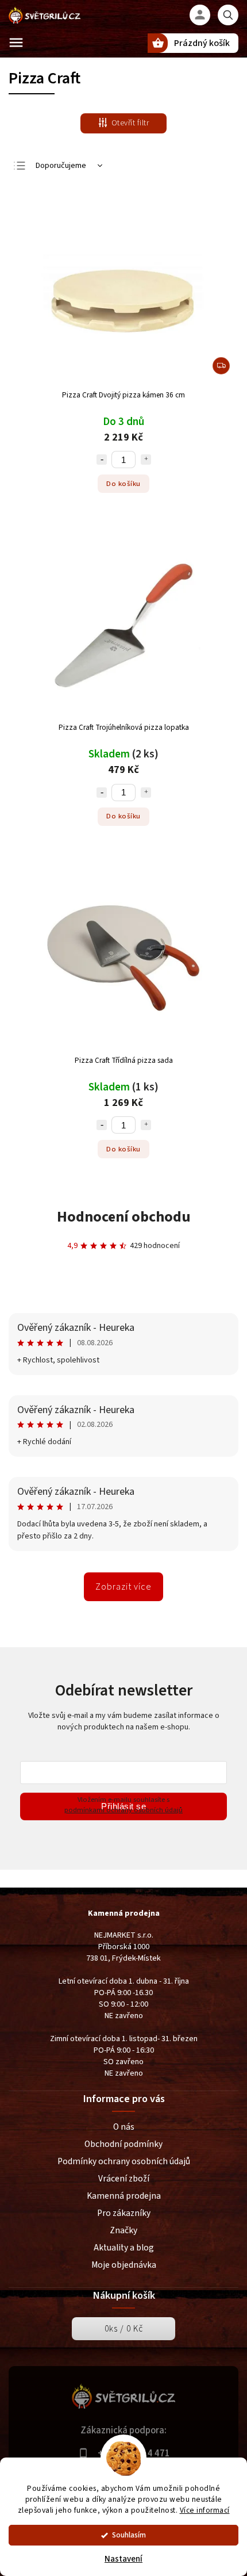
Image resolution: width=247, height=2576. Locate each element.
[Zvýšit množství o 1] (146, 460)
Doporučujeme (61, 166)
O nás (124, 2127)
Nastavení (123, 2559)
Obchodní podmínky (123, 2144)
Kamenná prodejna (124, 2196)
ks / (124, 2329)
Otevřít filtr (130, 123)
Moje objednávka (124, 2265)
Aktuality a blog (124, 2248)
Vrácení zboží (124, 2179)
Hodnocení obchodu (124, 1217)
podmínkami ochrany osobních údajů (123, 1810)
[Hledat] (228, 15)
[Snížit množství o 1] (102, 460)
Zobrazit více (123, 1587)
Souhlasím (129, 2535)
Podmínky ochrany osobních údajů (124, 2161)
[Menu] (16, 43)
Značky (123, 2230)
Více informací (205, 2510)
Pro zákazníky (124, 2213)
